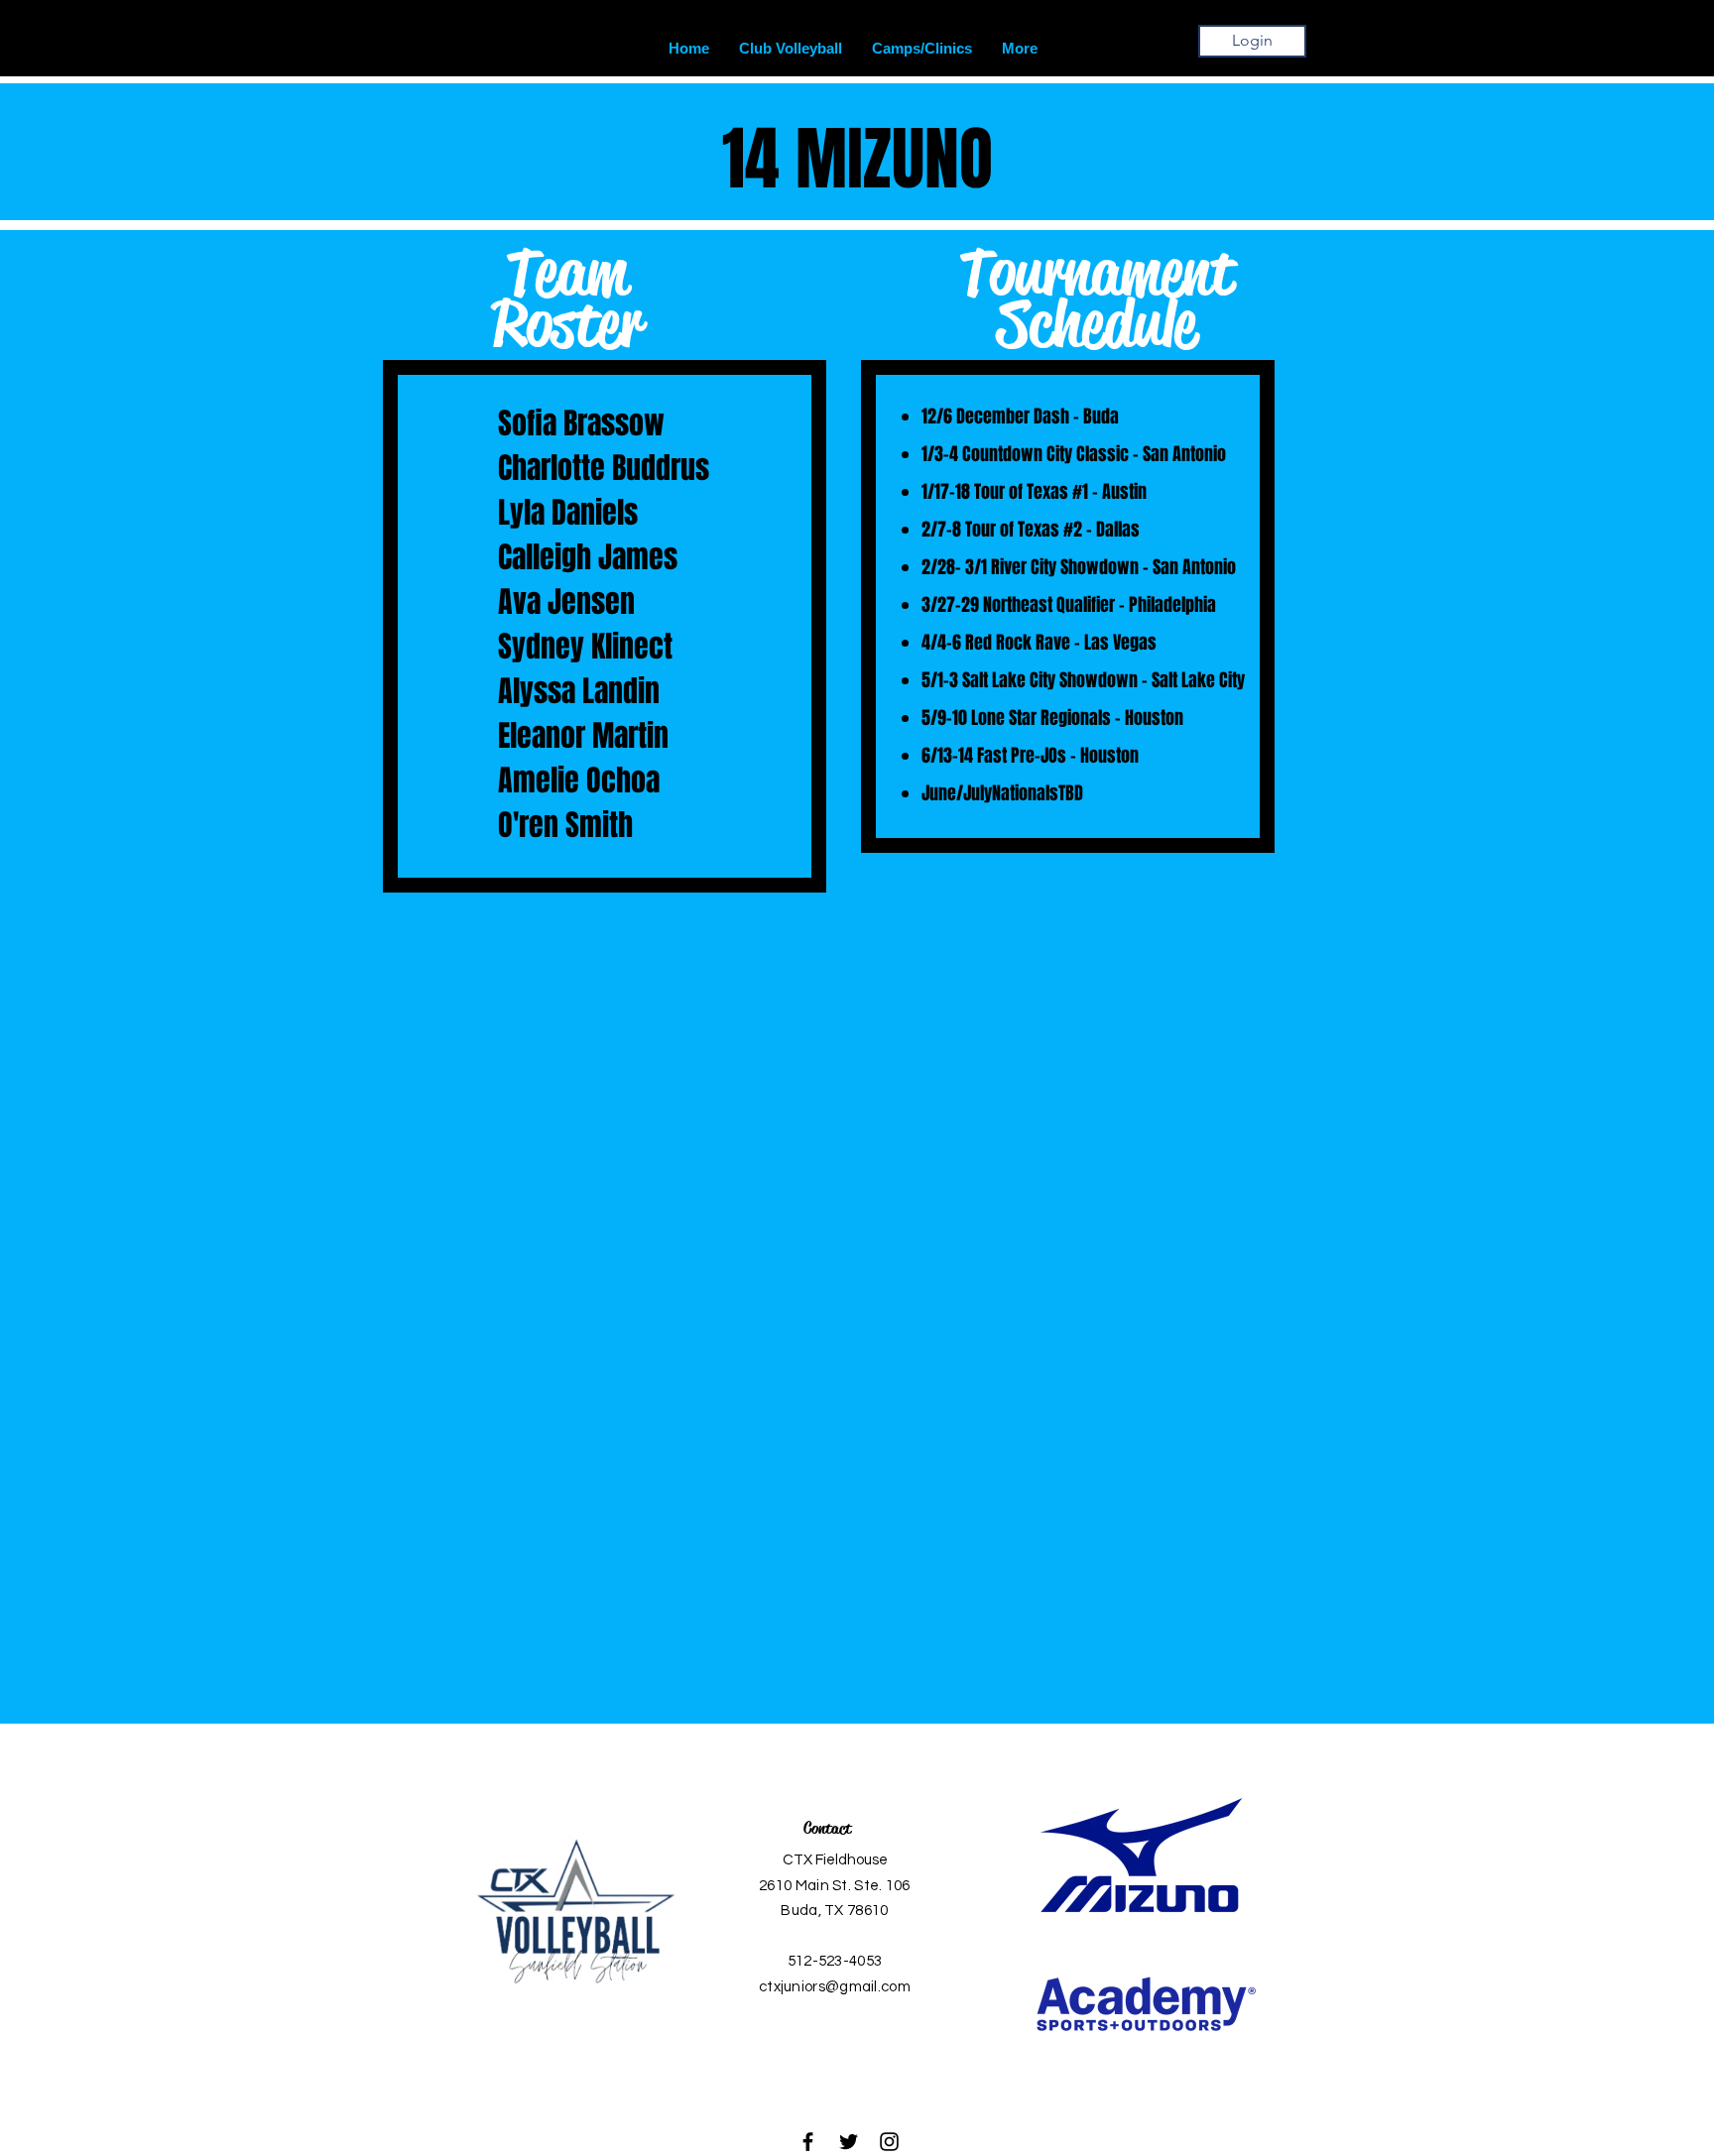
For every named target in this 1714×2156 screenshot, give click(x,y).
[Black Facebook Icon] (808, 2142)
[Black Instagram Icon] (889, 2142)
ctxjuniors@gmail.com (835, 1987)
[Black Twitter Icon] (849, 2142)
